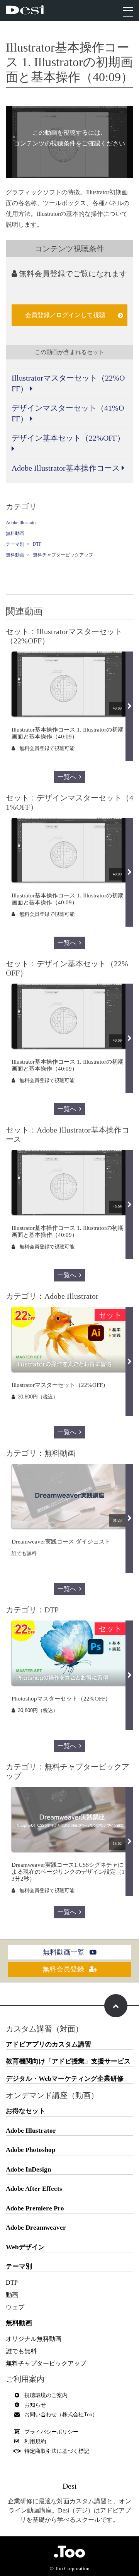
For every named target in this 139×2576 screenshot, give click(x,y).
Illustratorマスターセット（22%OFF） (68, 383)
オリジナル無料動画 (34, 2339)
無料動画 (15, 533)
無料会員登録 (64, 1969)
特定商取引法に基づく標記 (57, 2451)
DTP (37, 544)
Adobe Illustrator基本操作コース (67, 468)
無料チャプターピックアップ (63, 555)
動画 (12, 2295)
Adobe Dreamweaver (36, 2228)
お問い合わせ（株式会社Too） (61, 2415)
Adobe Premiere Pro (35, 2208)
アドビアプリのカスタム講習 (48, 2044)
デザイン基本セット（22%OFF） (68, 438)
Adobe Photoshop (31, 2150)
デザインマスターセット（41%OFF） (68, 413)
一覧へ (67, 777)
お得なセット (25, 2111)
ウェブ (15, 2307)
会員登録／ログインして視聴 (65, 315)
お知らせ (35, 2405)
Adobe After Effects (34, 2189)
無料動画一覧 (65, 1952)
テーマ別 (15, 544)
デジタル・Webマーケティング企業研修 (65, 2079)
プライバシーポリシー (51, 2432)
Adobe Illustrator (21, 523)
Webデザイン (25, 2247)
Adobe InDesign (28, 2169)
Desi (70, 2486)
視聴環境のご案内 (46, 2395)
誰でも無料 (21, 2351)
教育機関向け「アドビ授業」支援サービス (68, 2061)
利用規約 (35, 2442)
